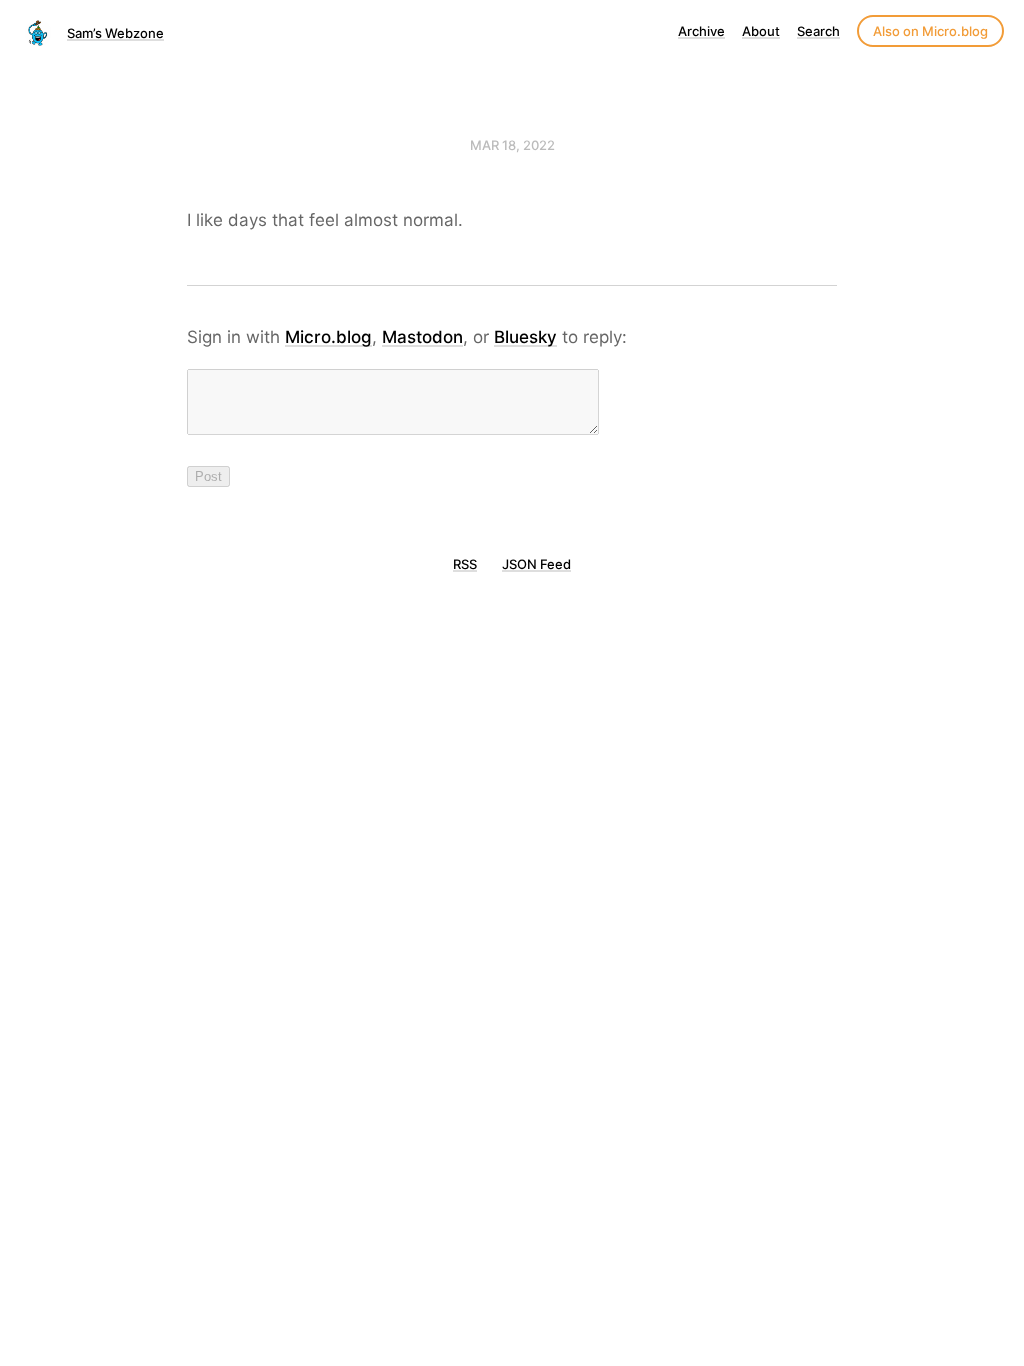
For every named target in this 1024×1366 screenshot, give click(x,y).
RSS (465, 564)
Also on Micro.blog (930, 31)
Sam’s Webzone (115, 33)
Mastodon (422, 337)
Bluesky (525, 337)
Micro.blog (328, 337)
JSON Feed (536, 564)
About (761, 31)
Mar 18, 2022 (512, 145)
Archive (701, 31)
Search (818, 31)
